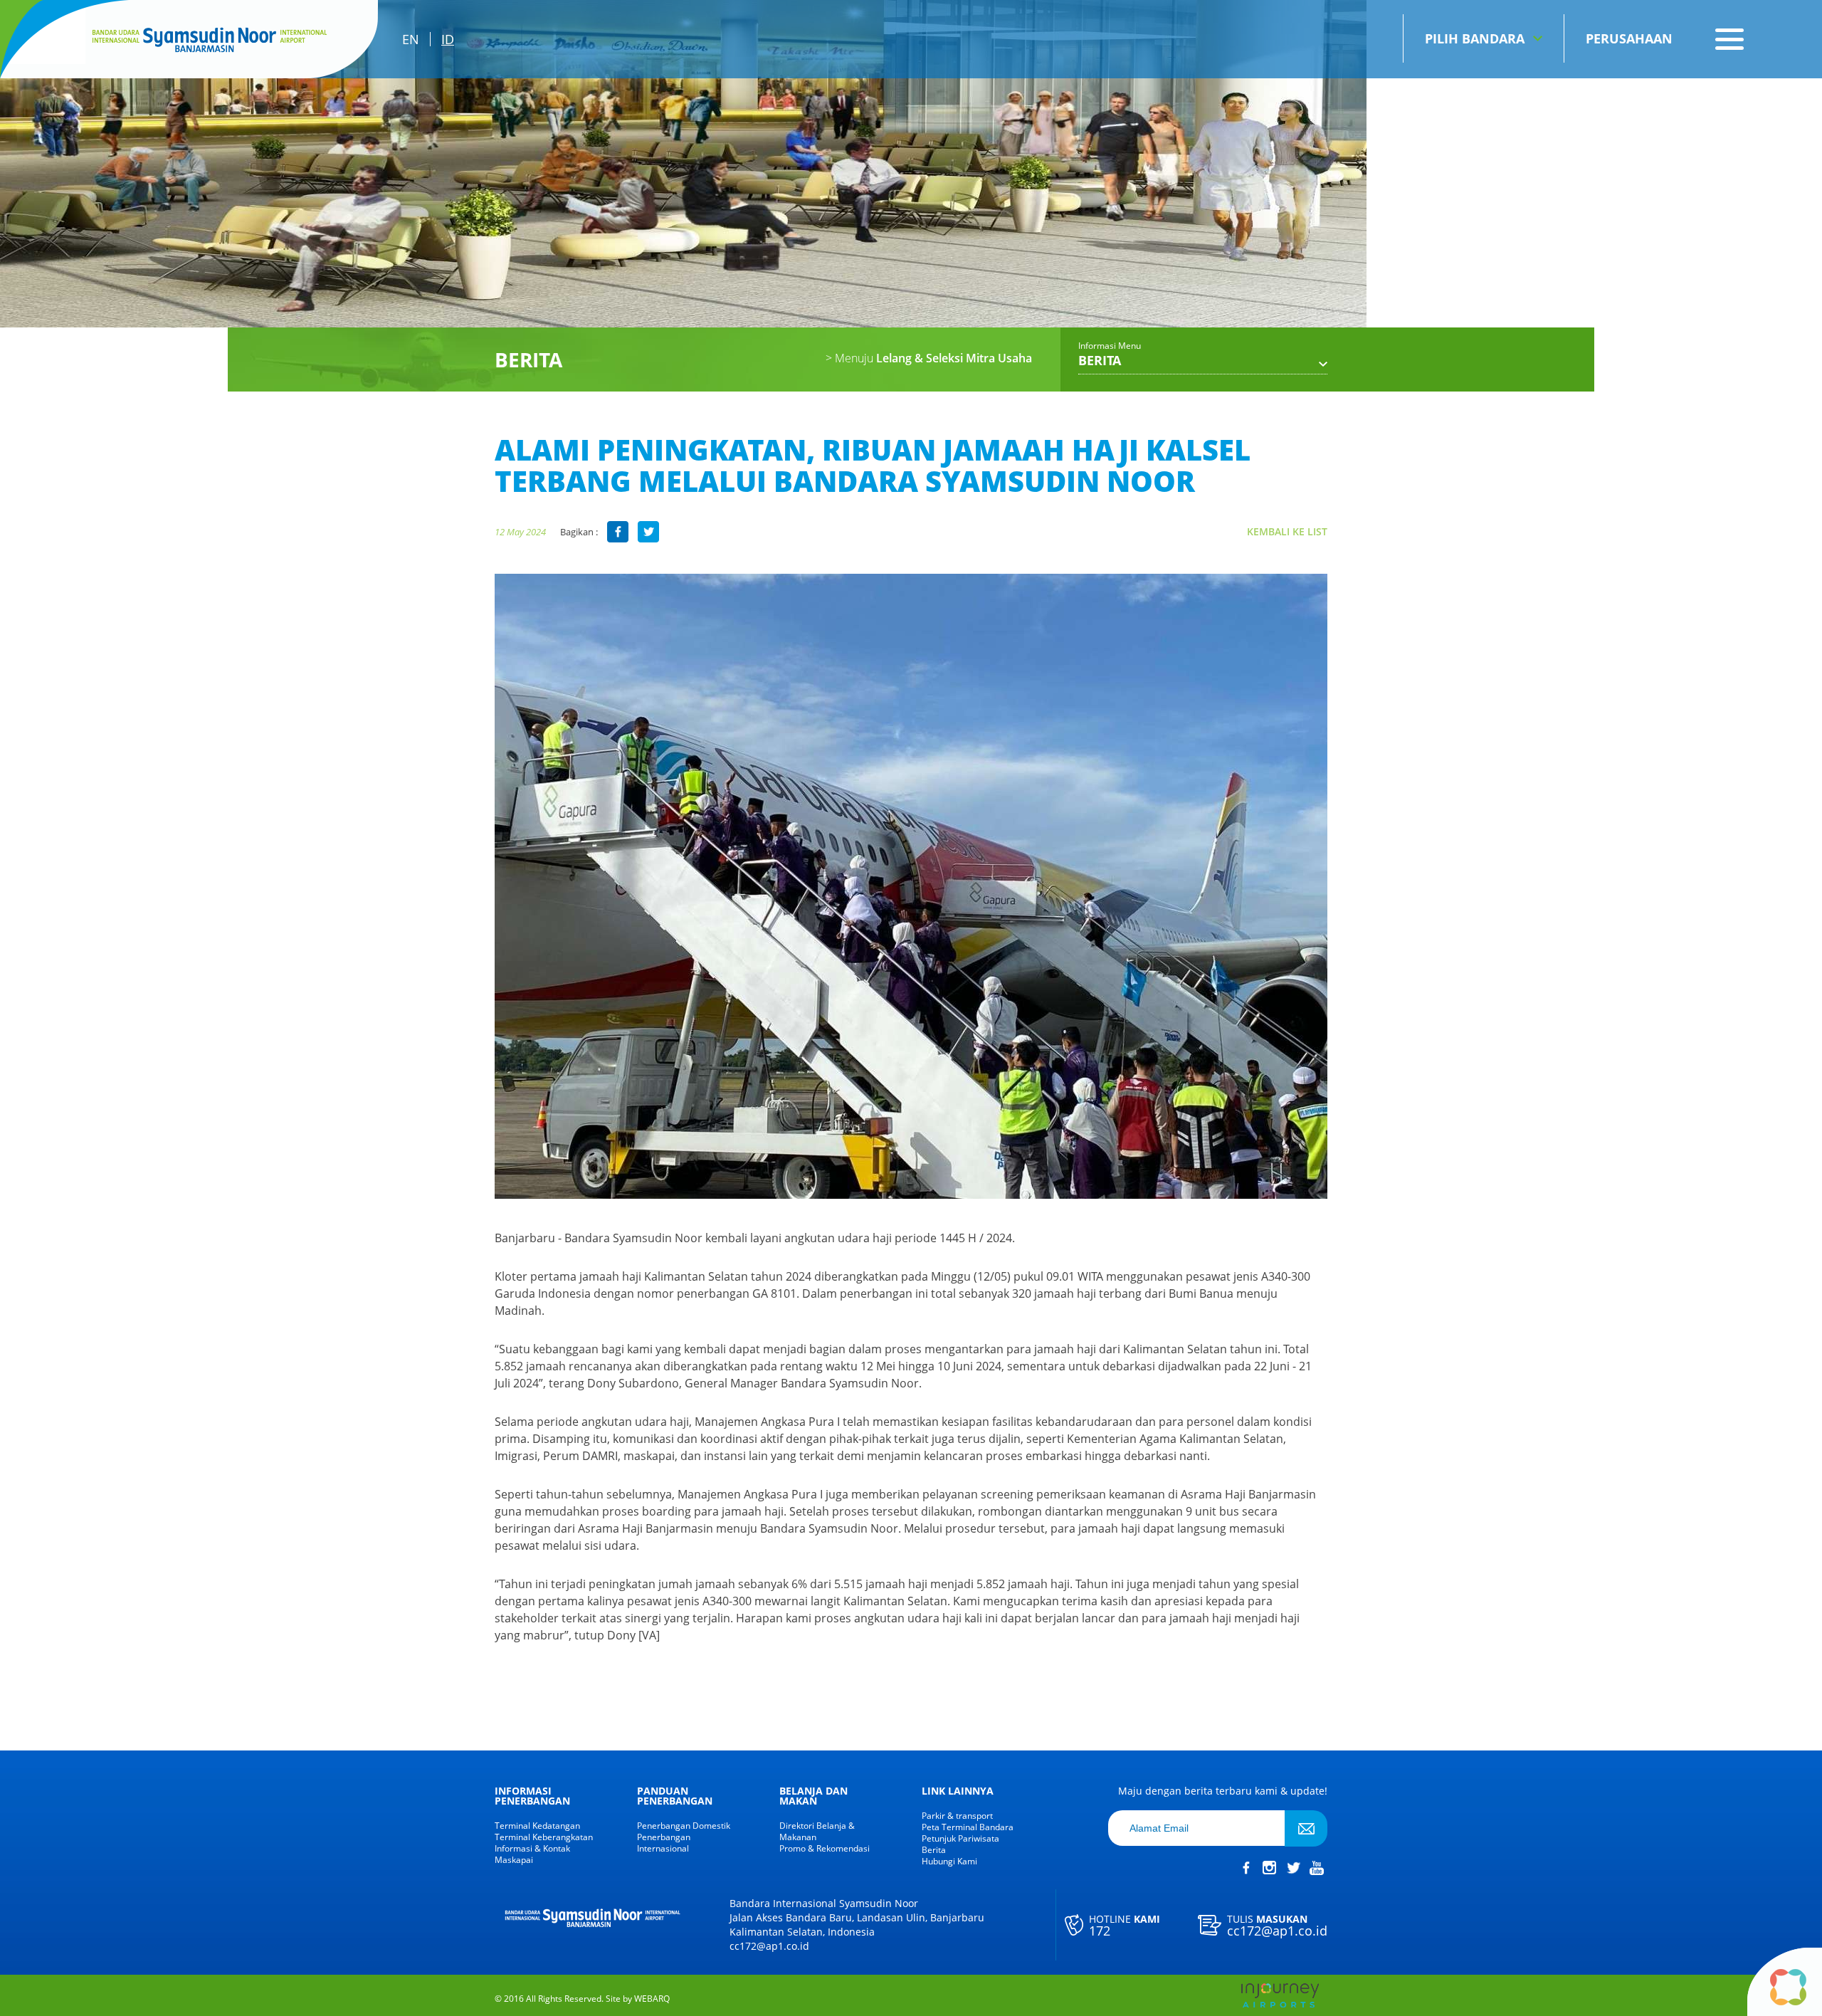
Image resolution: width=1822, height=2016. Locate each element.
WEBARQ (652, 1999)
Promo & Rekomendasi (825, 1849)
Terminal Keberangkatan (544, 1837)
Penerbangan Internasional (664, 1843)
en (411, 39)
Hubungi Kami (949, 1862)
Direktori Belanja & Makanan (817, 1832)
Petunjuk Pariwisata (960, 1839)
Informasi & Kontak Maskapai (532, 1854)
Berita (934, 1850)
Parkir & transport (957, 1816)
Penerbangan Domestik (684, 1826)
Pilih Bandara (1475, 38)
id (448, 39)
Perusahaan (1629, 38)
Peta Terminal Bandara (968, 1827)
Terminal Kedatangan (537, 1826)
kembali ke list (1287, 531)
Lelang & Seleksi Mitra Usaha (929, 358)
